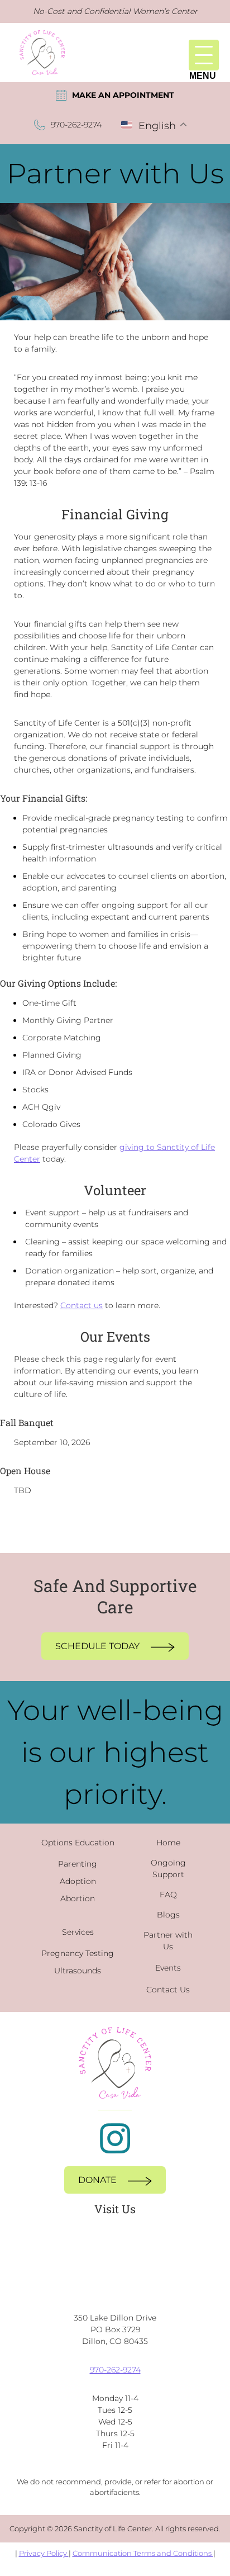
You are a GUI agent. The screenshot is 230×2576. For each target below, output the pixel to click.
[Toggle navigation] (204, 55)
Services (78, 1932)
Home (168, 1843)
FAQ (168, 1895)
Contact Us (168, 1990)
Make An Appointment (123, 95)
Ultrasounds (78, 1971)
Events (168, 1968)
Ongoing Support (168, 1869)
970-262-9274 (76, 125)
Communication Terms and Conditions (143, 2553)
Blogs (168, 1915)
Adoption (78, 1881)
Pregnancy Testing (78, 1953)
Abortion (78, 1898)
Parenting (78, 1864)
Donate (97, 2180)
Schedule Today (97, 1646)
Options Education (78, 1843)
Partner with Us (168, 1941)
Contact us (82, 1305)
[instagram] (115, 2138)
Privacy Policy (44, 2553)
